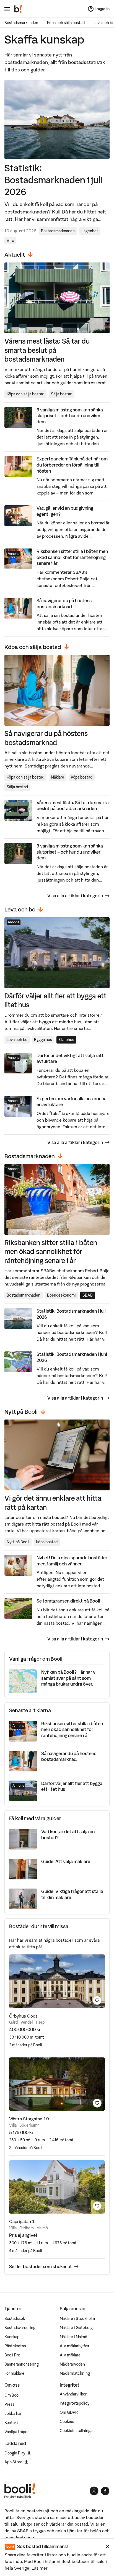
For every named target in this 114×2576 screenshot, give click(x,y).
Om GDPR (69, 2412)
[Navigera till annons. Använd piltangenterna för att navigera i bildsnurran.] (57, 1981)
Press (9, 2404)
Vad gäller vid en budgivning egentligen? (65, 511)
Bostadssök (15, 2319)
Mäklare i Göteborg (76, 2328)
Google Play (15, 2453)
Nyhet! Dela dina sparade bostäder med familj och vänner (72, 1561)
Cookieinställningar (77, 2431)
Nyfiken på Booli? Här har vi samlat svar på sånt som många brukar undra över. (69, 1678)
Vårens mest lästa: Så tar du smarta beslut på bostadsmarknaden (47, 350)
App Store (13, 2462)
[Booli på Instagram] (94, 2491)
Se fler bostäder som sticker (41, 2266)
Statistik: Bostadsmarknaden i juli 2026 (54, 180)
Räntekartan (15, 2346)
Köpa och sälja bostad (66, 23)
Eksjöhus (66, 1040)
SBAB (88, 1295)
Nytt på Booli (18, 1542)
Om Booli (12, 2395)
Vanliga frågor (17, 2432)
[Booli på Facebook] (105, 2491)
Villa (10, 241)
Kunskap (12, 2337)
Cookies (67, 2422)
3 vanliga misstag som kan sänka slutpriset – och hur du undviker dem (70, 416)
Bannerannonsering (22, 2364)
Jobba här (13, 2413)
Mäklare (58, 777)
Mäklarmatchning (75, 2373)
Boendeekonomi (61, 1295)
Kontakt (11, 2423)
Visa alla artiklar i (75, 896)
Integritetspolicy (75, 2403)
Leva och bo (17, 1040)
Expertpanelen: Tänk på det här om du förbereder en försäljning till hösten (72, 465)
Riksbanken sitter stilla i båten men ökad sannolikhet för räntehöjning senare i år (72, 557)
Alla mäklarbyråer (75, 2346)
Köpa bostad (82, 777)
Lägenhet (90, 231)
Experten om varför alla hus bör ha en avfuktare (72, 1102)
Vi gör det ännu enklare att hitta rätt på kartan (53, 1502)
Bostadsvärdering (20, 2328)
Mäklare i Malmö (73, 2337)
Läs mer (40, 2568)
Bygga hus (43, 1040)
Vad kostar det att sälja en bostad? (68, 1835)
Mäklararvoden (72, 2364)
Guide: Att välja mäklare (66, 1861)
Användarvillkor (73, 2394)
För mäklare (14, 2373)
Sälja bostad (62, 394)
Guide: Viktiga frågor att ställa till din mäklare (72, 1894)
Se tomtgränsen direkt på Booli (68, 1601)
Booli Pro (12, 2355)
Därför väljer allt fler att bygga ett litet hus (55, 1000)
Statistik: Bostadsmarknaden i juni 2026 (72, 1357)
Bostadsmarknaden (21, 23)
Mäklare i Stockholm (77, 2319)
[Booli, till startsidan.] (18, 9)
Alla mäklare (70, 2355)
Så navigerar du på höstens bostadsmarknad (64, 604)
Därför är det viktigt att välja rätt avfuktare (70, 1058)
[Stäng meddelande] (107, 2547)
